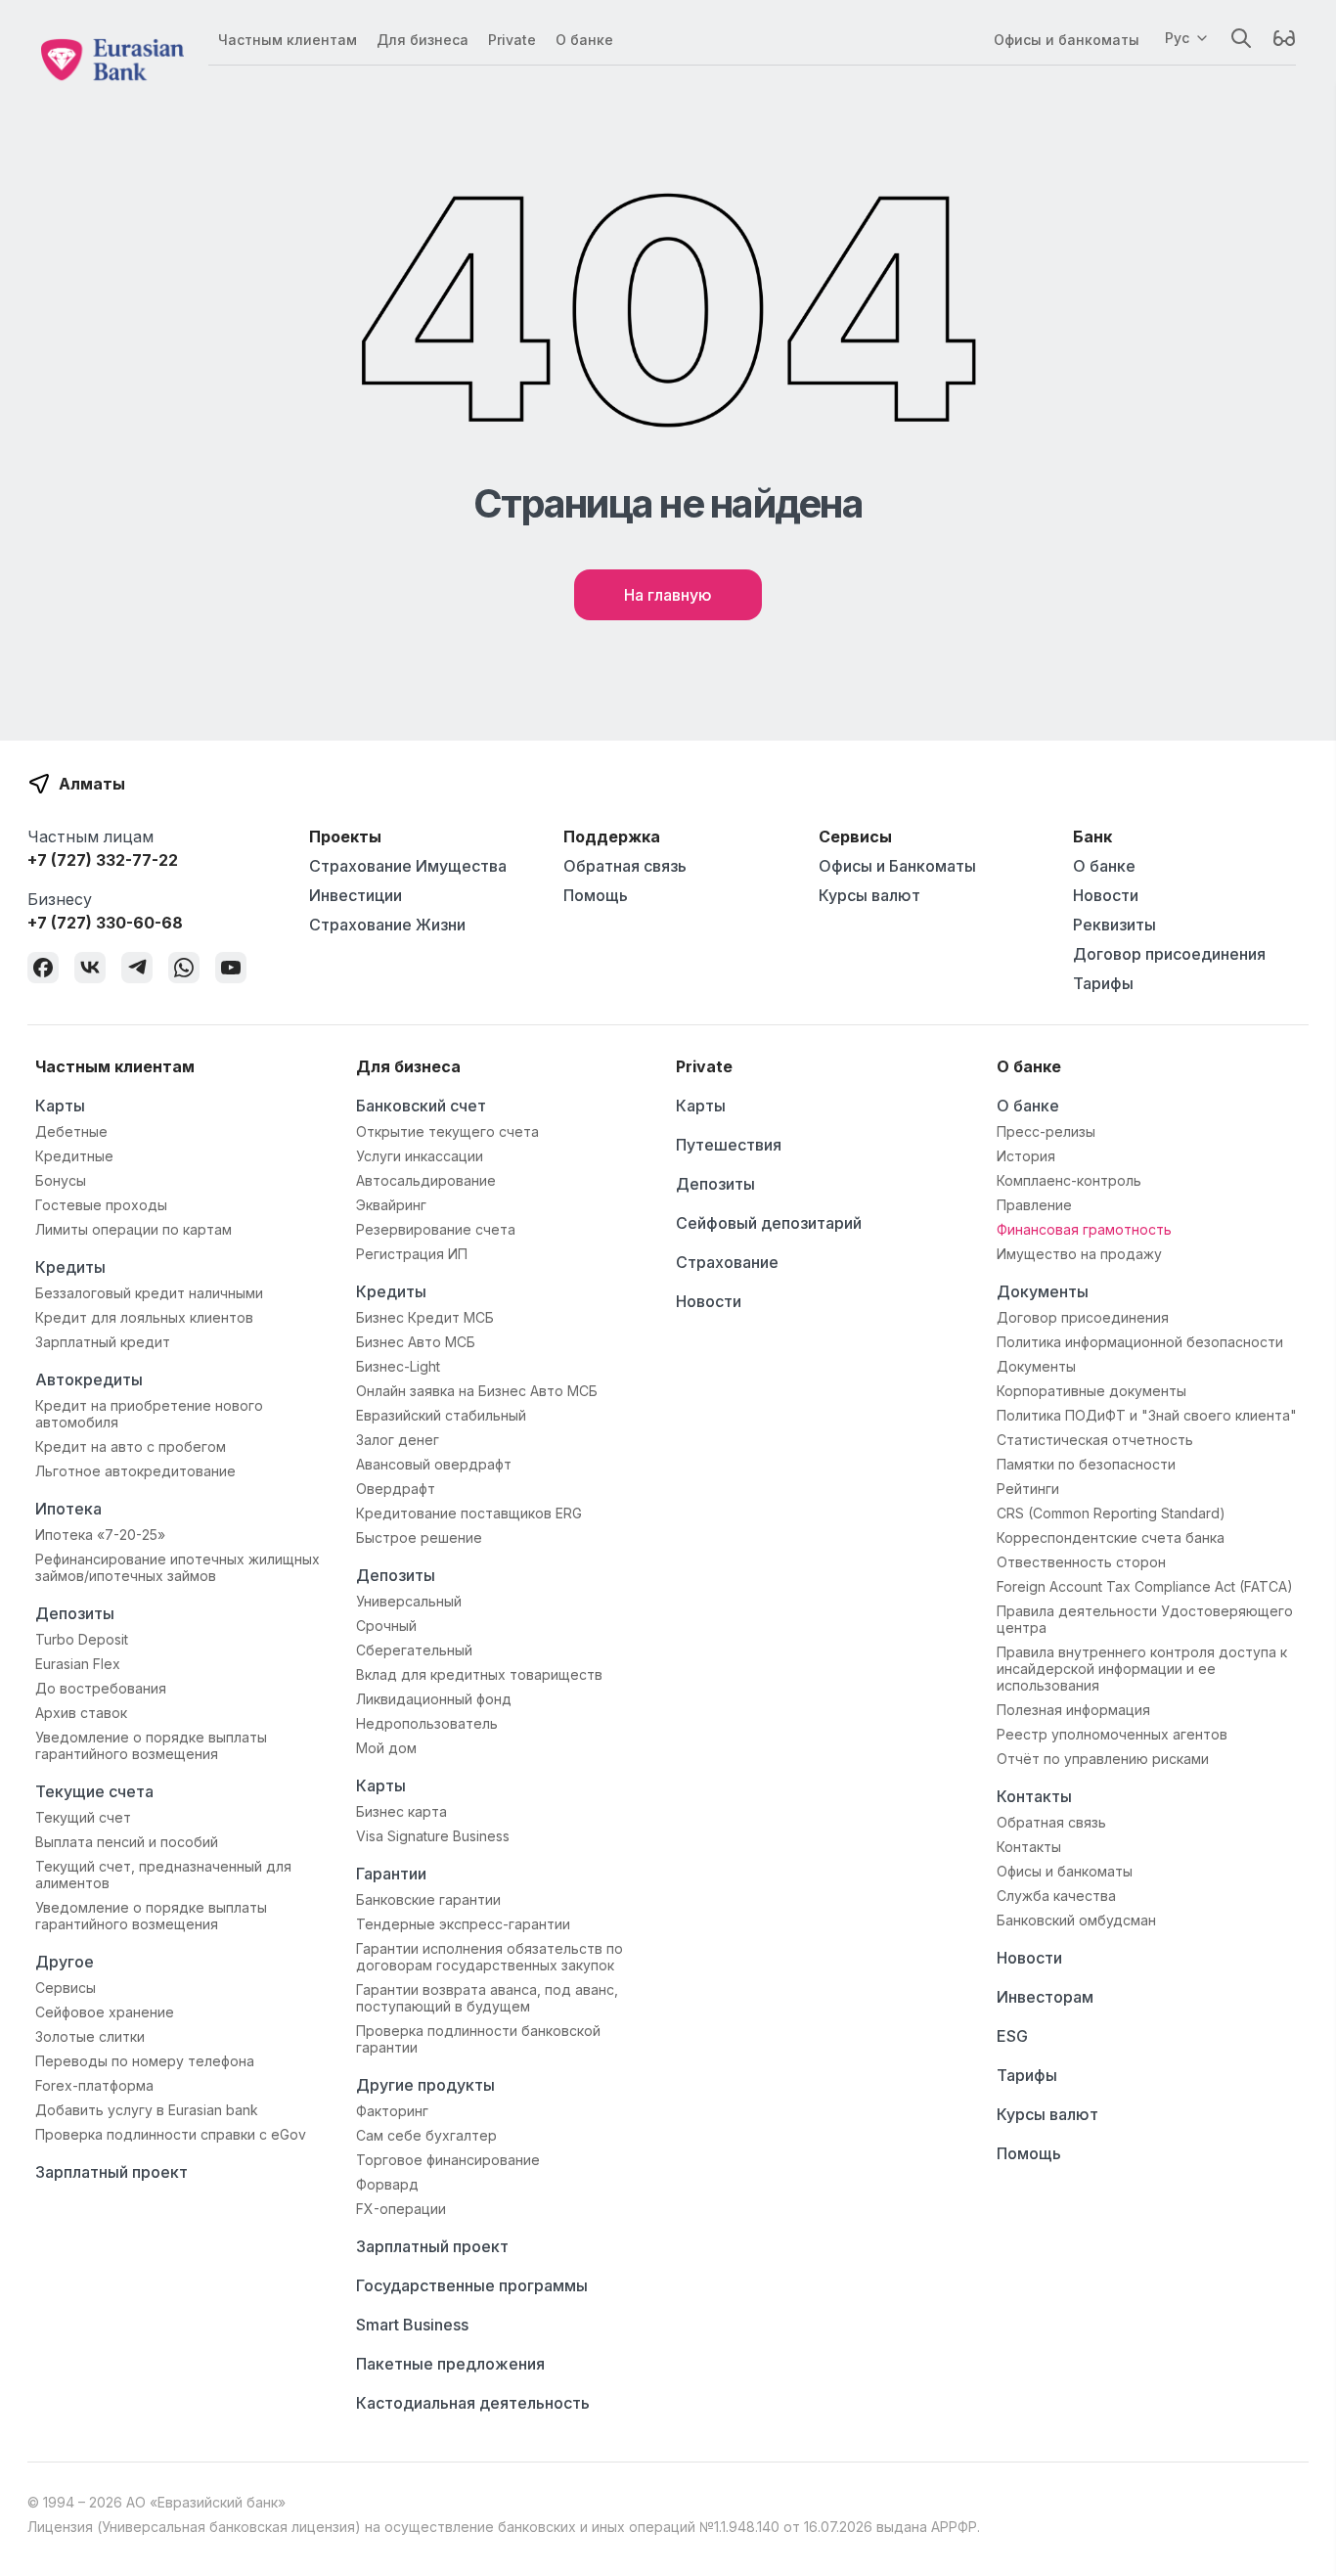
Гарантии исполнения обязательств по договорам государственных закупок (490, 1957)
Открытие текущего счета (447, 1131)
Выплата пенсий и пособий (127, 1842)
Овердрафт (396, 1489)
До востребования (101, 1688)
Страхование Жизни (387, 925)
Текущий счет (83, 1817)
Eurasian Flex (78, 1664)
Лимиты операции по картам (134, 1229)
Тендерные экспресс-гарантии (463, 1924)
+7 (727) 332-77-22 (103, 860)
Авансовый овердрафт (434, 1464)
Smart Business (412, 2325)
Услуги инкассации (420, 1156)
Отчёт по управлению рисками (1103, 1759)
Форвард (387, 2184)
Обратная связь (625, 866)
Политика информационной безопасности (1140, 1342)
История (1026, 1156)
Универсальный (409, 1601)
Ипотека (68, 1509)
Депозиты (75, 1613)
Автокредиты (89, 1379)
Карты (60, 1106)
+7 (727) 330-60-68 (105, 923)
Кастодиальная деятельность (473, 2403)
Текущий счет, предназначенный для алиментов (163, 1875)
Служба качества (1056, 1896)
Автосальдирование (426, 1180)
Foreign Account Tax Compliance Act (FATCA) (1145, 1586)
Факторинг (392, 2111)
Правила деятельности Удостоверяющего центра (1145, 1619)
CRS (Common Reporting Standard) (1111, 1513)
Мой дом (386, 1748)
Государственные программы (472, 2285)
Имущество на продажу (1079, 1254)
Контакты (1034, 1796)
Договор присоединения (1169, 954)
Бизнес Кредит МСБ (425, 1317)
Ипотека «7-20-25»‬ (100, 1535)
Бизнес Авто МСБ (416, 1342)
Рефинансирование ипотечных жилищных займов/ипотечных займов (178, 1567)
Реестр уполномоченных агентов (1112, 1734)
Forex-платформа (94, 2085)
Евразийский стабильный (441, 1415)
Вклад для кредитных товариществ (479, 1674)
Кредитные (74, 1156)
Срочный (386, 1626)
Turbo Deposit (82, 1639)
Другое (65, 1962)
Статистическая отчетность (1095, 1440)
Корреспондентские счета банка (1111, 1537)
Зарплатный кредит (103, 1342)
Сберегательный (414, 1650)
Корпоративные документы (1091, 1391)
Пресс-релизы (1046, 1131)
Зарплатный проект (111, 2172)
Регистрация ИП (412, 1254)
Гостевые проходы (101, 1205)
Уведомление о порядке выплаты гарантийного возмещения (151, 1745)
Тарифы (1103, 983)
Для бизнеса (423, 40)
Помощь (596, 895)
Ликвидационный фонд (434, 1699)
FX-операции (401, 2209)
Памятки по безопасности (1086, 1464)
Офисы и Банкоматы (897, 866)
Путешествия (729, 1145)
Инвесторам (1045, 1997)
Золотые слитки (90, 2036)
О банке (584, 40)
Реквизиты (1114, 925)
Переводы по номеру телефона (145, 2061)
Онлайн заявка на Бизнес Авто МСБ (477, 1391)
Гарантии (391, 1874)
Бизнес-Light (398, 1366)
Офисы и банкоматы (1067, 40)
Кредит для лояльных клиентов (144, 1317)
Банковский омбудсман (1076, 1920)
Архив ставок (81, 1713)
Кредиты (70, 1267)
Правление (1034, 1205)
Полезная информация (1073, 1710)
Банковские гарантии (428, 1899)
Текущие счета (94, 1791)
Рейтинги (1028, 1489)
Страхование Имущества (408, 866)
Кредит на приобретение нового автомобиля (149, 1414)
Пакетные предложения (450, 2364)
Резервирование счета (436, 1229)
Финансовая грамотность (1084, 1229)
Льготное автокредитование (135, 1471)
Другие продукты (425, 2085)
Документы (1043, 1291)
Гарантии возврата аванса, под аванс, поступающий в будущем (487, 1998)
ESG (1012, 2036)
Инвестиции (356, 895)
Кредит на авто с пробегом (131, 1446)
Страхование (727, 1262)
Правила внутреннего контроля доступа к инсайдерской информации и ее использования (1142, 1669)
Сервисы (66, 1988)
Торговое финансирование (448, 2160)
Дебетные (71, 1131)
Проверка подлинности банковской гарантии (478, 2039)
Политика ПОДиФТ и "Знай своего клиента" (1147, 1415)
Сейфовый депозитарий (769, 1223)
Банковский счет (421, 1106)
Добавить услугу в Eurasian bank (147, 2110)
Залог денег (398, 1440)
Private (512, 40)
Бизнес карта (401, 1811)
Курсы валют (869, 895)
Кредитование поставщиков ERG (469, 1513)
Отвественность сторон (1081, 1562)
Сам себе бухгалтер (426, 2135)
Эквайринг (391, 1205)
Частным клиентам (288, 40)
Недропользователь (427, 1723)
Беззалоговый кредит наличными (149, 1293)
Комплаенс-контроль (1069, 1180)
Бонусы (61, 1180)
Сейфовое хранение (105, 2012)
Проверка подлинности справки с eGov (171, 2134)
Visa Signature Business (433, 1836)
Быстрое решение (419, 1537)
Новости (1106, 895)
